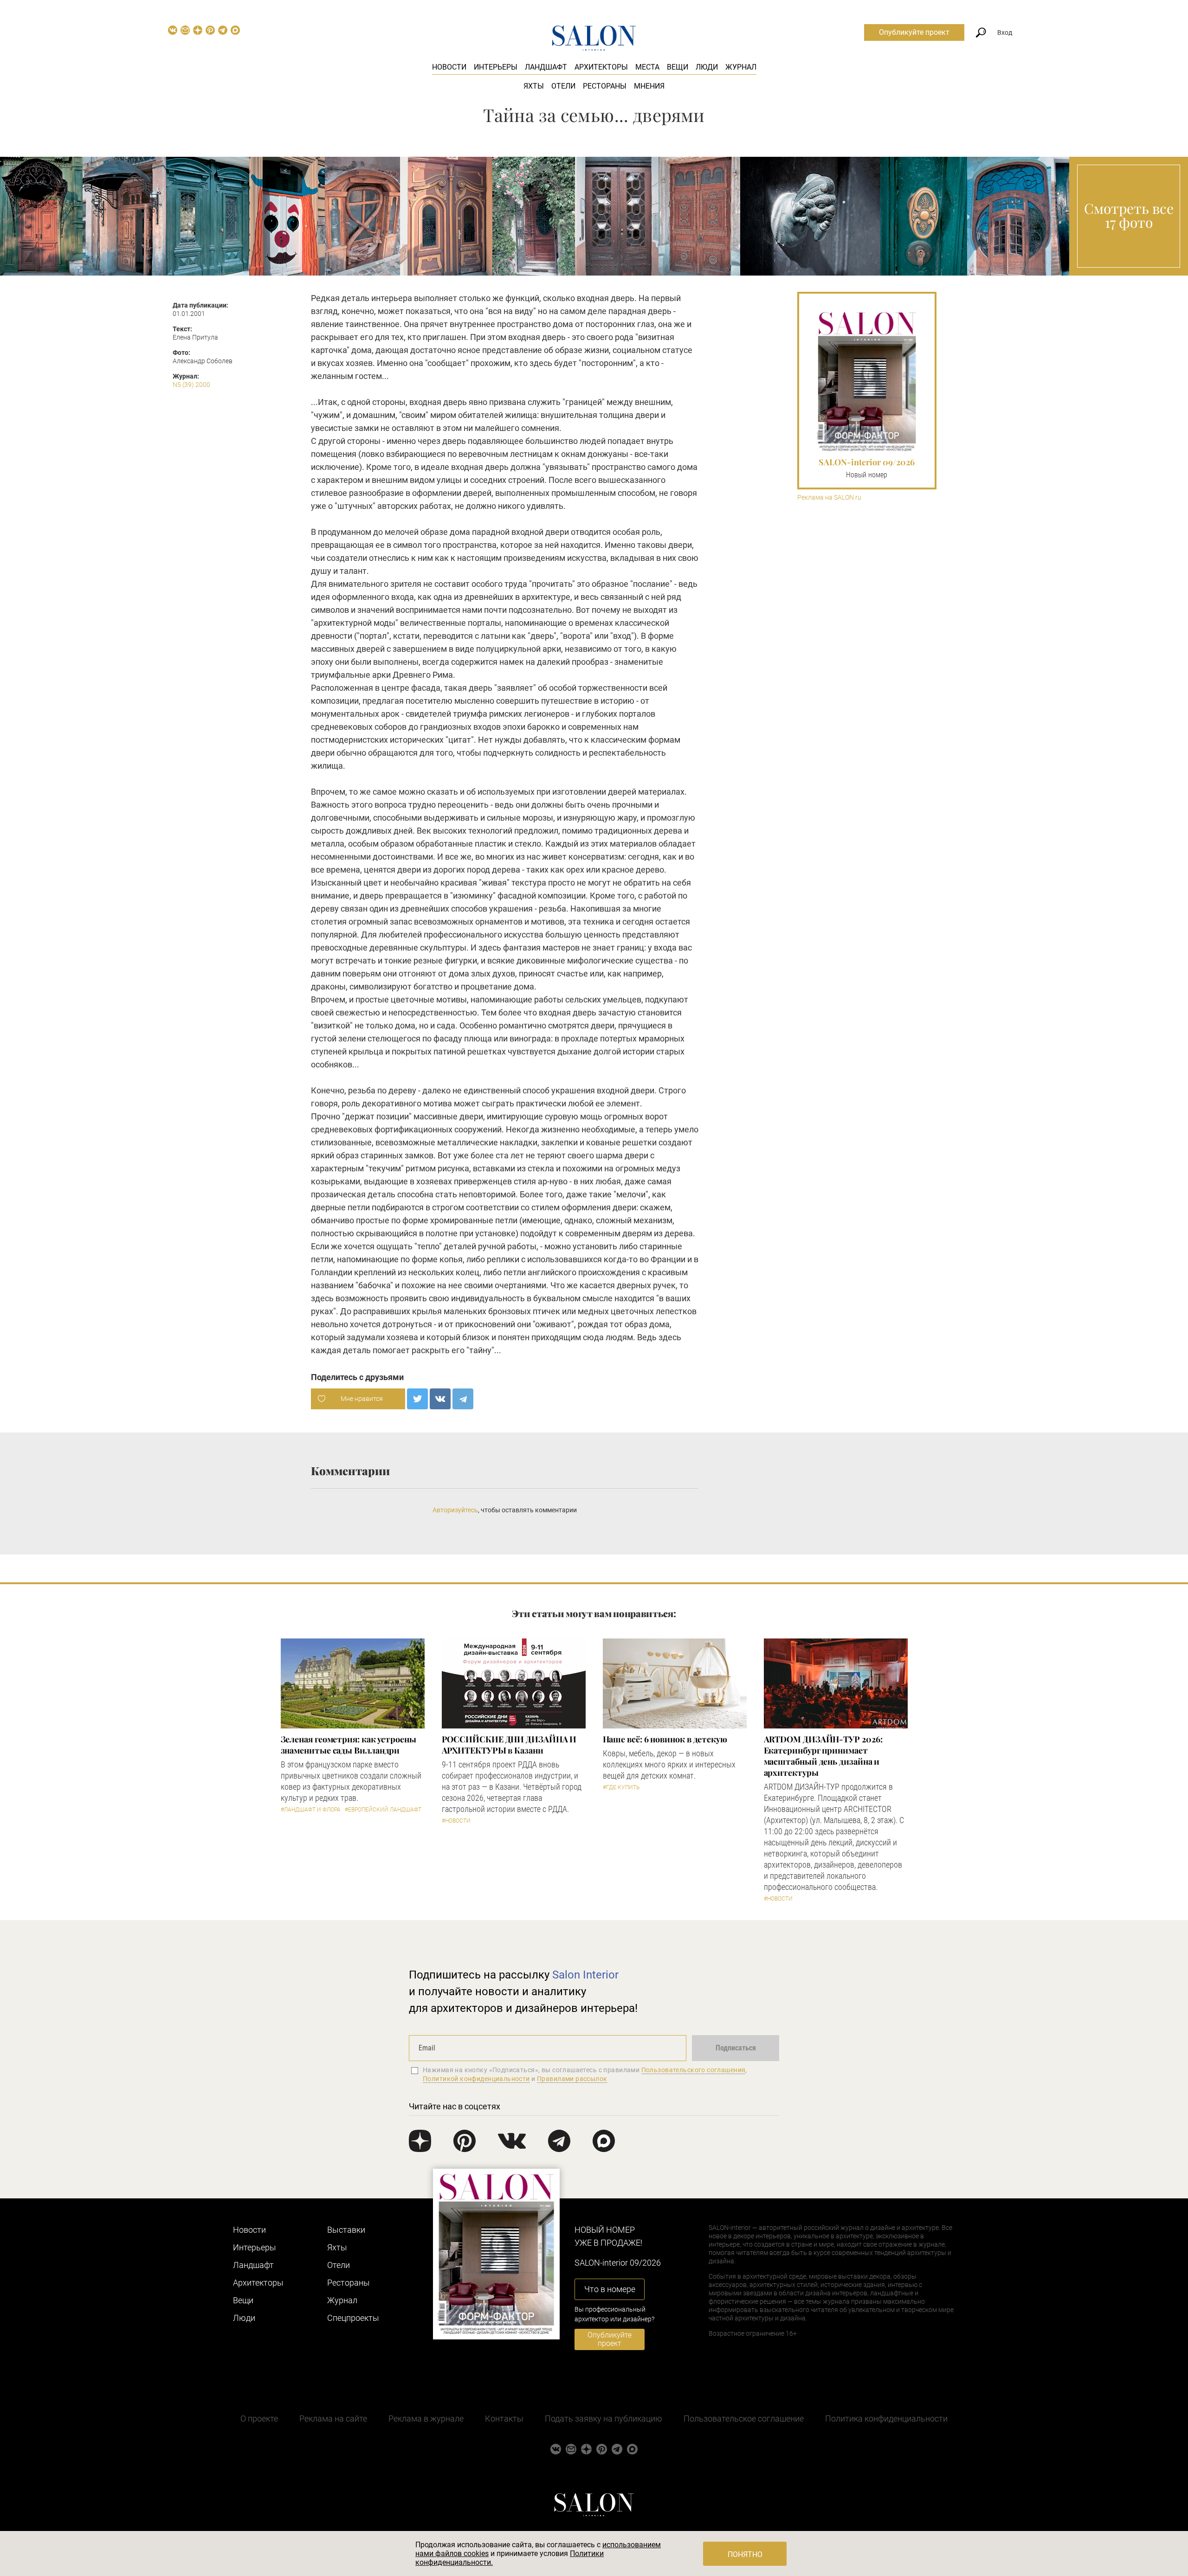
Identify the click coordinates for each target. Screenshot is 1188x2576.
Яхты (534, 86)
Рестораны (605, 86)
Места (647, 67)
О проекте (259, 2419)
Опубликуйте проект (914, 32)
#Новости (456, 1821)
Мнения (649, 86)
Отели (563, 86)
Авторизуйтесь (455, 1510)
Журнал (741, 67)
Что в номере (610, 2289)
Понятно (745, 2554)
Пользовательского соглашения (694, 2070)
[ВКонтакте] (440, 1399)
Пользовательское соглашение (744, 2419)
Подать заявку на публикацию (604, 2419)
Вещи (678, 67)
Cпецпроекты (353, 2318)
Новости (449, 67)
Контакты (504, 2419)
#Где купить (621, 1787)
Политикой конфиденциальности (476, 2079)
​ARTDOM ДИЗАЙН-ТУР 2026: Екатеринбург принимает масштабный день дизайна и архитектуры (823, 1756)
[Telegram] (463, 1399)
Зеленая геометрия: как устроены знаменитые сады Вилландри (349, 1745)
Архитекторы (601, 67)
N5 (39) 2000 (191, 385)
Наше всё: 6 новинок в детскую (665, 1739)
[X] (417, 1399)
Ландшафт (546, 67)
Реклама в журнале (426, 2419)
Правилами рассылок (572, 2079)
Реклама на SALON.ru (829, 498)
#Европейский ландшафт (383, 1810)
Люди (707, 67)
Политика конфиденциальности (886, 2419)
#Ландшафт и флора (311, 1810)
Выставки (346, 2230)
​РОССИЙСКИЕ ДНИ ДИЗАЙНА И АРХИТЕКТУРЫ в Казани (509, 1745)
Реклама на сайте (333, 2419)
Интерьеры (496, 67)
